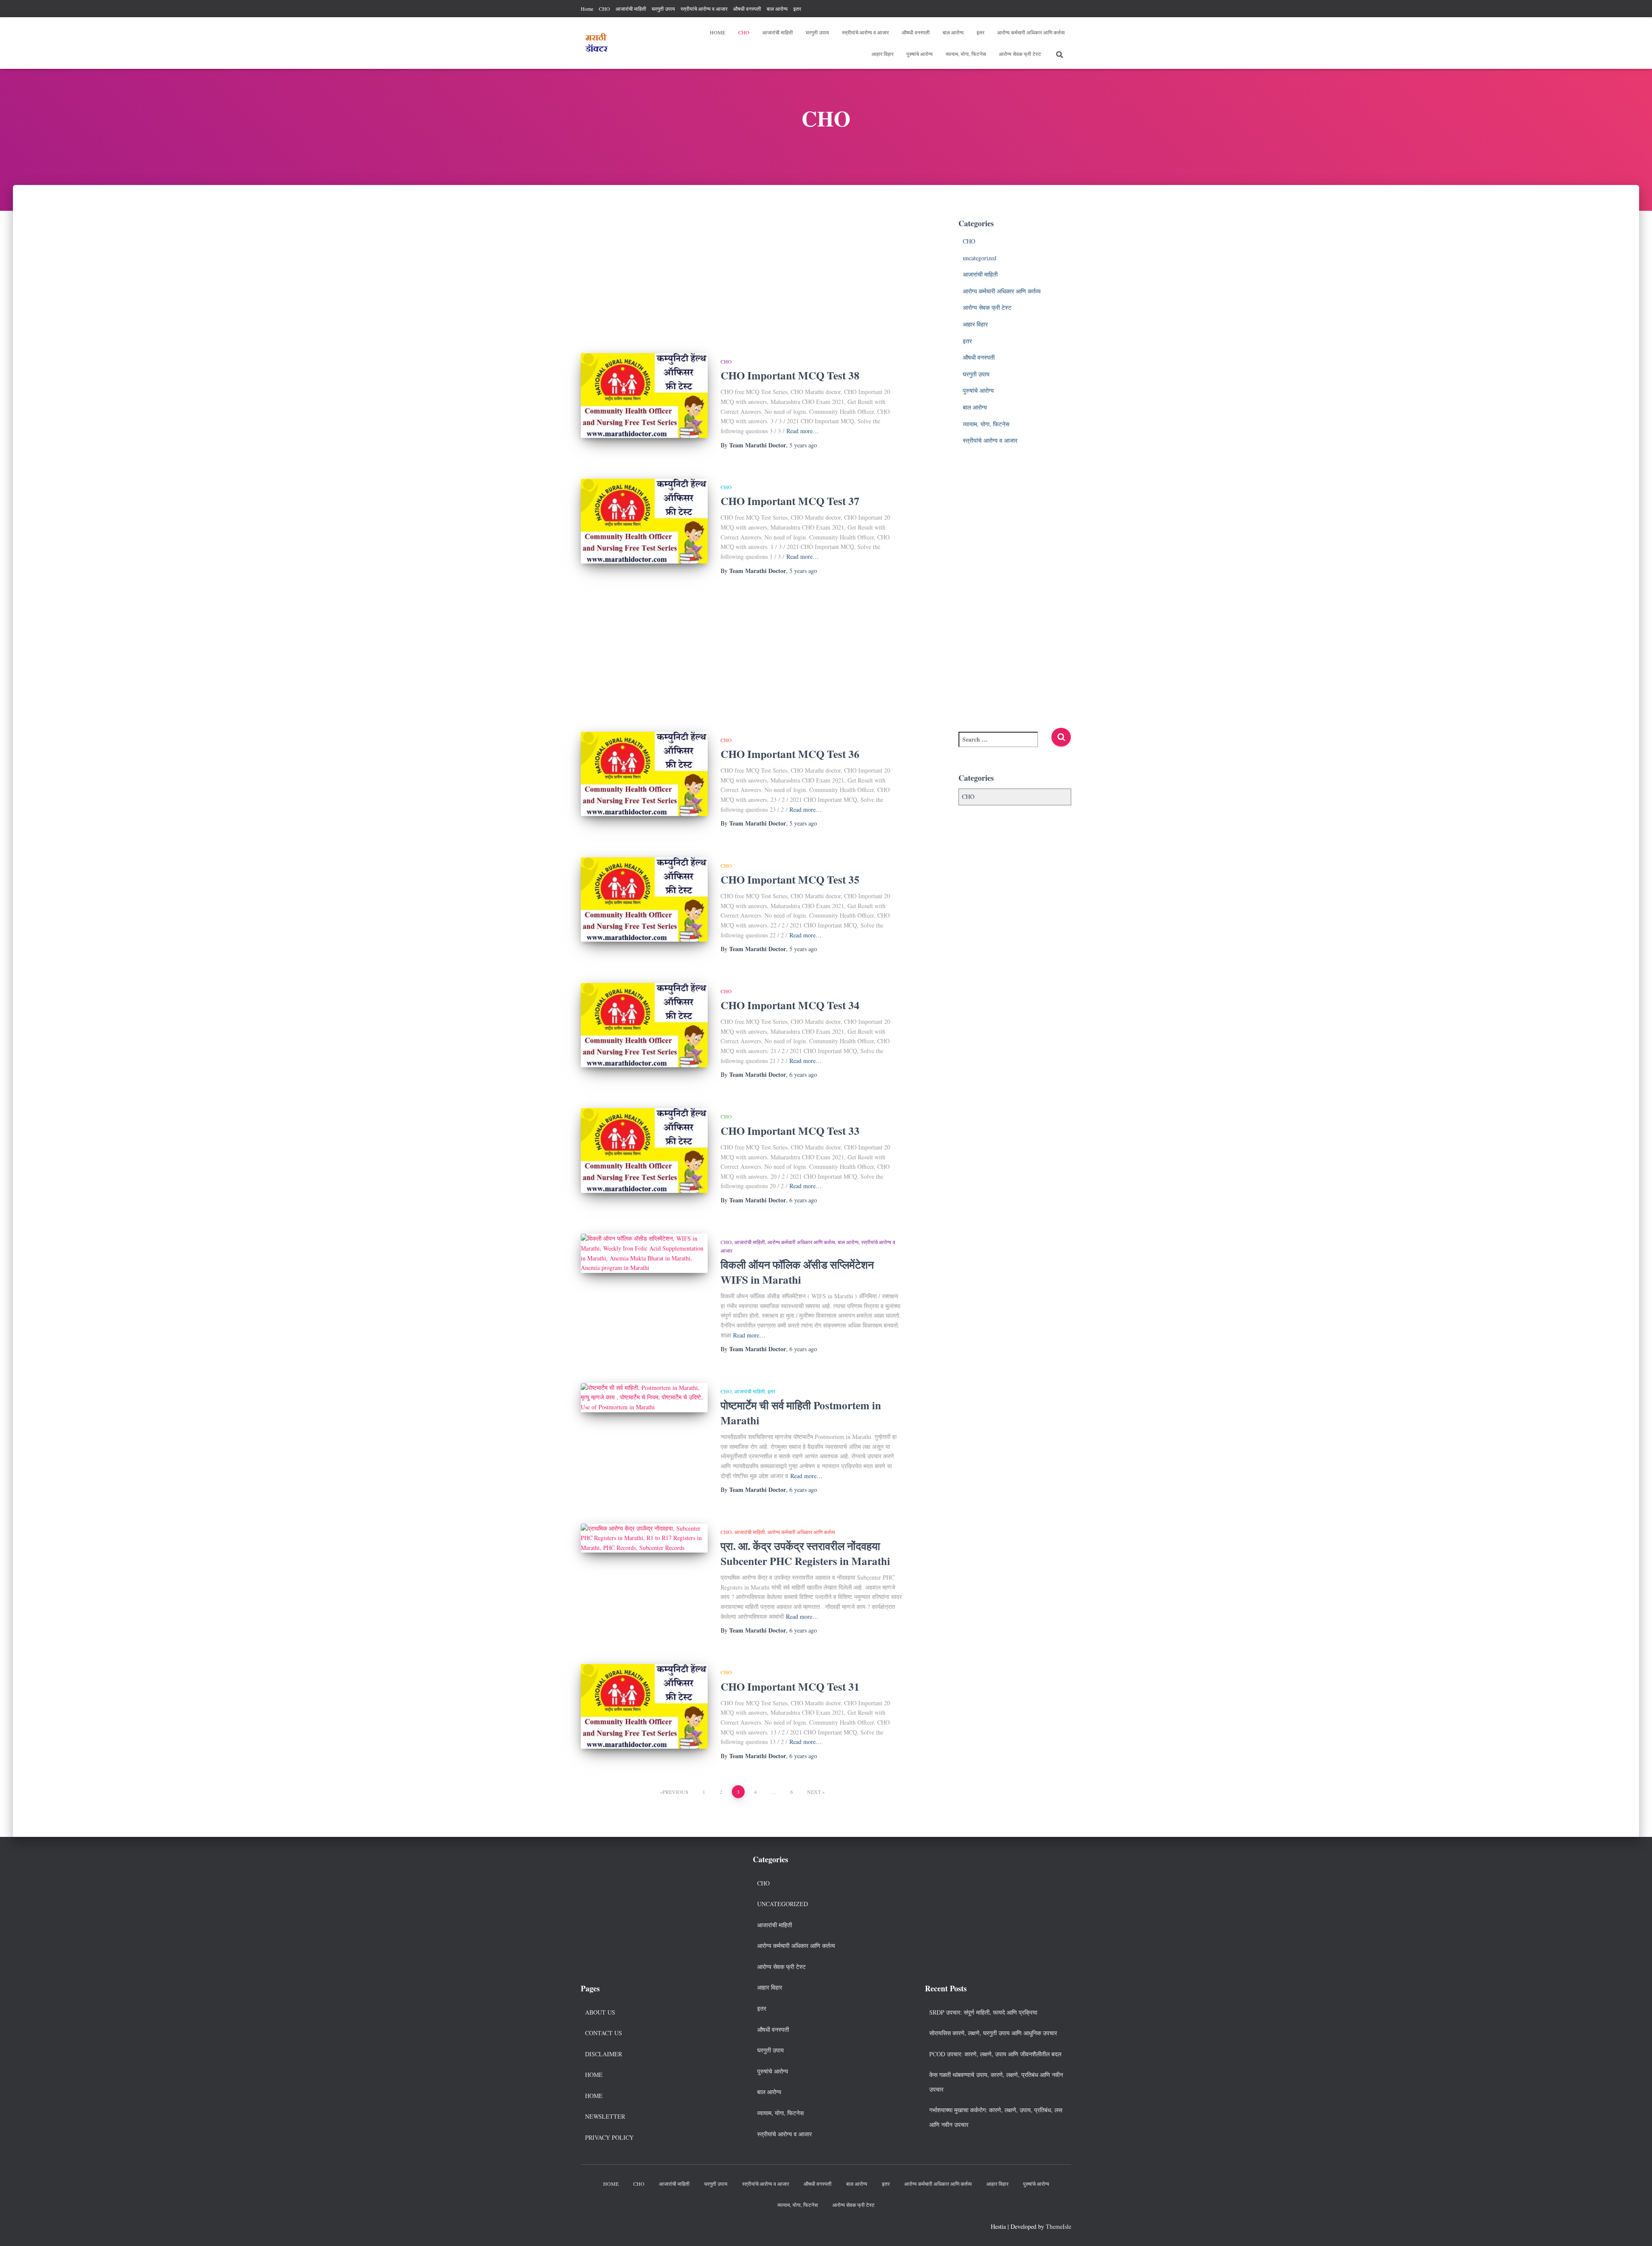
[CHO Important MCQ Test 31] (644, 1706)
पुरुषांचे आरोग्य (920, 54)
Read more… (803, 431)
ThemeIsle (1059, 2226)
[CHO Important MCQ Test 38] (644, 396)
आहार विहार (883, 54)
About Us (600, 2012)
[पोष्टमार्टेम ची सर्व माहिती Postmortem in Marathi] (644, 1398)
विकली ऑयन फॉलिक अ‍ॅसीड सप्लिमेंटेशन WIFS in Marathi (797, 1272)
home (594, 2096)
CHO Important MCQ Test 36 (790, 754)
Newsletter (605, 2116)
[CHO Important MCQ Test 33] (644, 1151)
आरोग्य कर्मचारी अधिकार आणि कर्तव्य (1031, 32)
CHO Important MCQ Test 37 (790, 501)
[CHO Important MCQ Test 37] (644, 521)
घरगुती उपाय (663, 9)
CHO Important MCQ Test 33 (790, 1131)
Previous (675, 1792)
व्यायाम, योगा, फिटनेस (966, 54)
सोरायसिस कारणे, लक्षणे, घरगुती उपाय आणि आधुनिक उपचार (993, 2033)
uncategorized (980, 258)
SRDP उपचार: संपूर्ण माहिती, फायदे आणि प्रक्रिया (983, 2012)
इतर (797, 9)
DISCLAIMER (604, 2054)
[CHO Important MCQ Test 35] (644, 900)
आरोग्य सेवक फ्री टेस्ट (1020, 54)
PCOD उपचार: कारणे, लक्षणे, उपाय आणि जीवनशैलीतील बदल (995, 2054)
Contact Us (604, 2033)
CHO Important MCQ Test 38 (790, 375)
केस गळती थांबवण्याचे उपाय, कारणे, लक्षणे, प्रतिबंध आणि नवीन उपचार (996, 2082)
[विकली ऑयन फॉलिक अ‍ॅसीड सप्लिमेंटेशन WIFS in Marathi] (644, 1253)
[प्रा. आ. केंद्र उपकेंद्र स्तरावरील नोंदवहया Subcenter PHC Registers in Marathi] (644, 1538)
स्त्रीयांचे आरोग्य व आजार (704, 9)
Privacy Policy (609, 2137)
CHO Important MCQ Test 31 (790, 1687)
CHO (604, 9)
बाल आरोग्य (777, 9)
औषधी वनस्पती (747, 9)
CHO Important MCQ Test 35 (790, 880)
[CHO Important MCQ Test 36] (644, 774)
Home (587, 9)
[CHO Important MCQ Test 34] (644, 1025)
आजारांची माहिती (631, 9)
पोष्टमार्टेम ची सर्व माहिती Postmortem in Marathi (801, 1413)
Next (814, 1792)
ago (803, 445)
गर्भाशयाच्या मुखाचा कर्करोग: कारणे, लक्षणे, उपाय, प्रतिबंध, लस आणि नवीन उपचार (996, 2117)
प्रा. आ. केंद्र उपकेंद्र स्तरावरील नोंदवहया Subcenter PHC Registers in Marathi (805, 1553)
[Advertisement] (742, 277)
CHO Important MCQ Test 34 (790, 1005)
